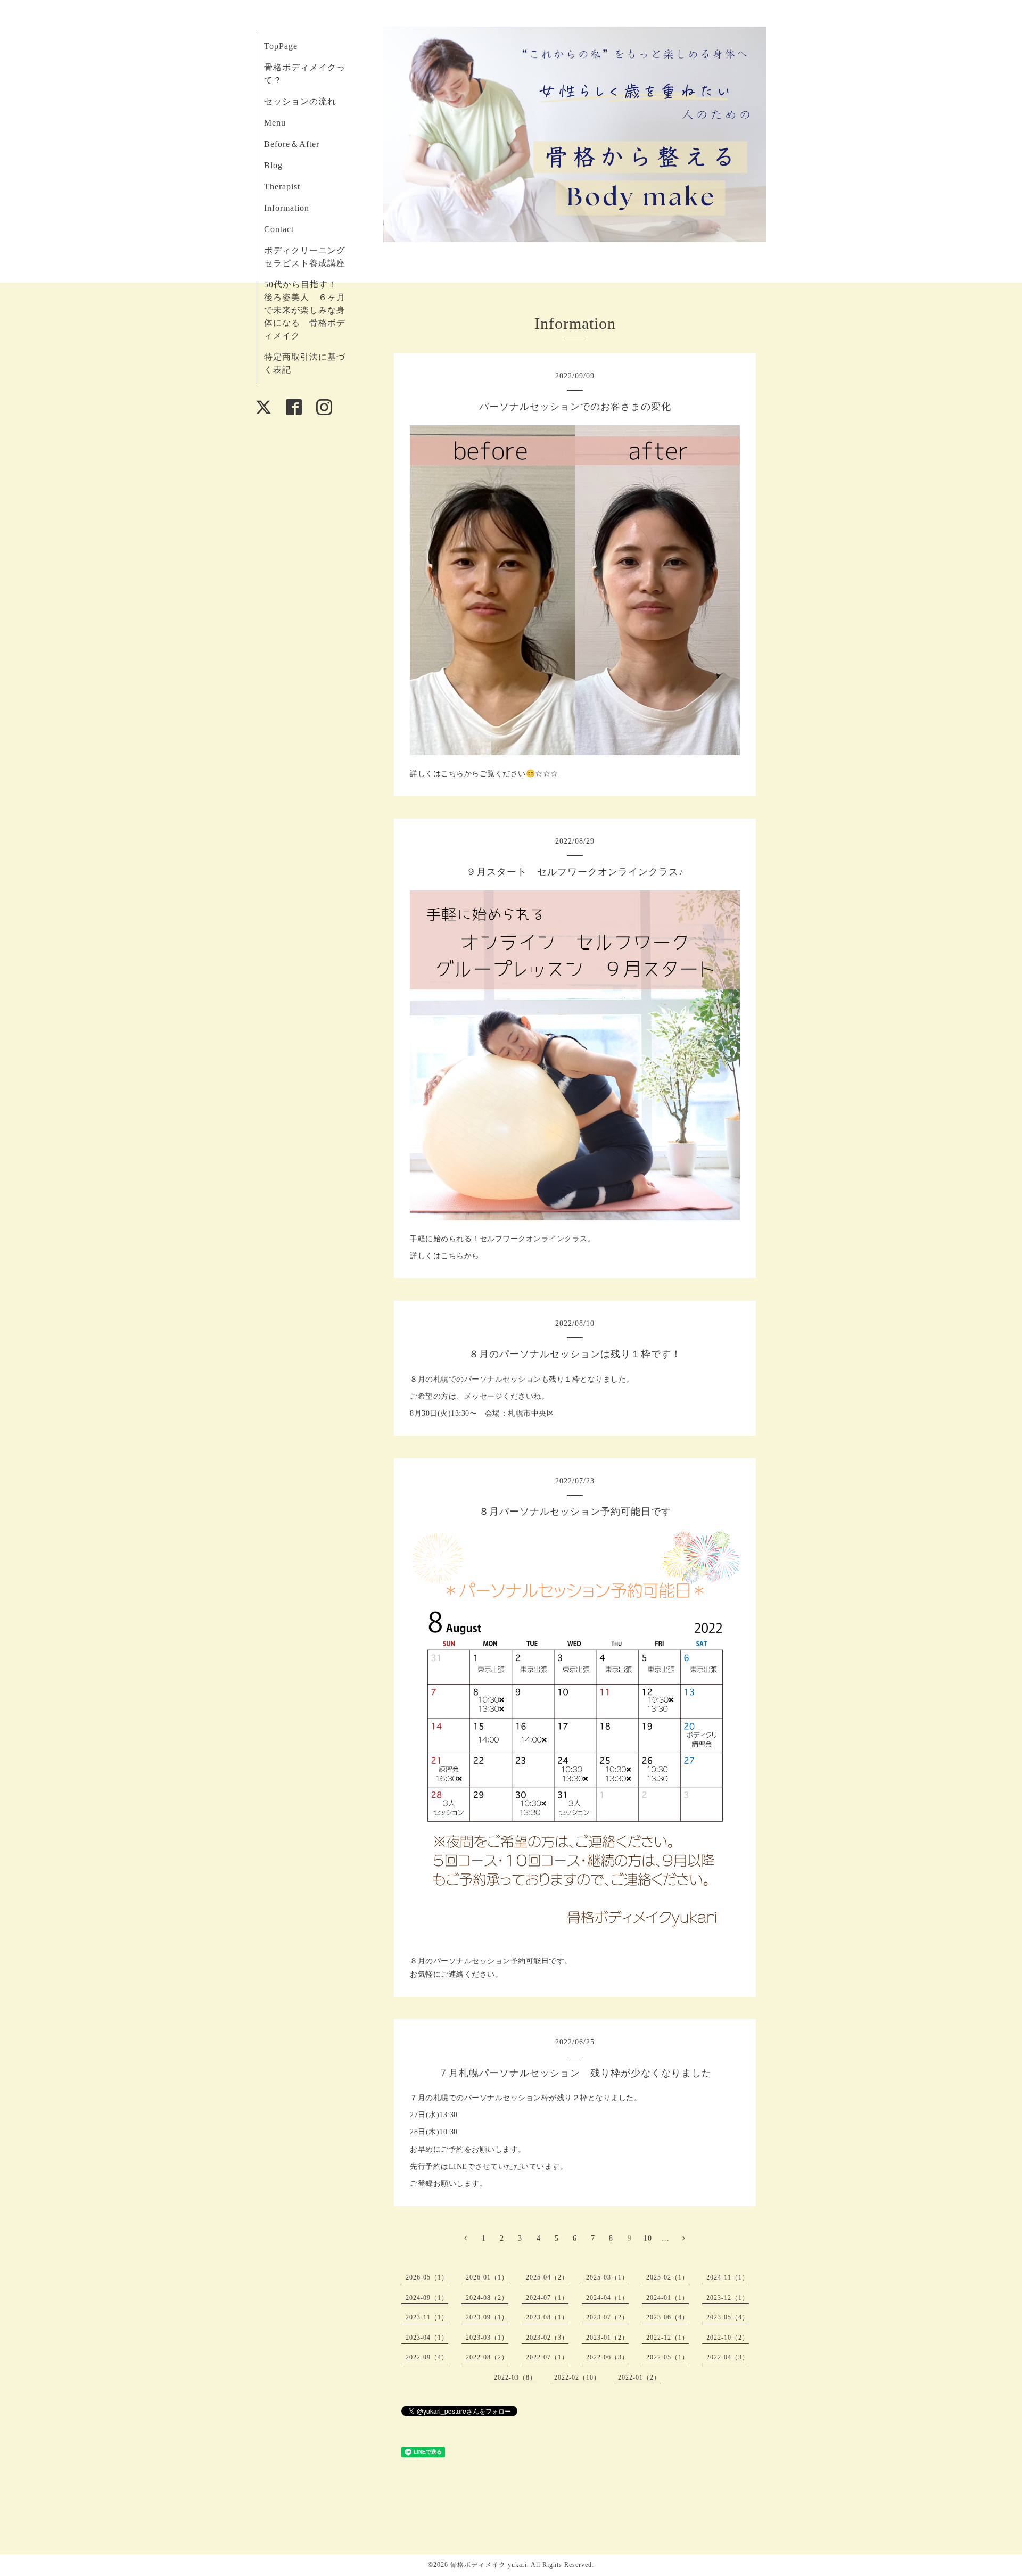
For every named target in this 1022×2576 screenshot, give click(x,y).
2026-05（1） (427, 2277)
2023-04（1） (427, 2338)
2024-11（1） (728, 2277)
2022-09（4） (427, 2357)
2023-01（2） (607, 2338)
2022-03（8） (515, 2377)
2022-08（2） (487, 2357)
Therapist (282, 187)
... (666, 2238)
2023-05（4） (728, 2317)
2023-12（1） (728, 2298)
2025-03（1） (607, 2277)
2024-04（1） (607, 2298)
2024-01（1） (667, 2298)
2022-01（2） (639, 2377)
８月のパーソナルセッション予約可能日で (483, 1961)
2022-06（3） (607, 2357)
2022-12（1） (667, 2338)
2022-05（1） (667, 2357)
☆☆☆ (547, 774)
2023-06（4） (667, 2317)
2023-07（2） (607, 2317)
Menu (275, 123)
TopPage (281, 46)
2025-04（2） (547, 2277)
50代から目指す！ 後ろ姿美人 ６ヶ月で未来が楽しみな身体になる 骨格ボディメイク (305, 310)
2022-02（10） (577, 2377)
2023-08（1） (547, 2317)
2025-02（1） (667, 2277)
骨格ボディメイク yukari (489, 2565)
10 (648, 2238)
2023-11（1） (427, 2317)
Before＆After (292, 144)
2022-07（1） (547, 2357)
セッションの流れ (300, 101)
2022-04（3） (728, 2357)
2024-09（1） (427, 2298)
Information (287, 208)
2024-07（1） (547, 2298)
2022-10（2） (728, 2338)
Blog (273, 165)
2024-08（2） (487, 2298)
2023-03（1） (487, 2338)
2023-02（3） (547, 2338)
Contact (279, 229)
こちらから (460, 1256)
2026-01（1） (487, 2277)
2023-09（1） (487, 2317)
